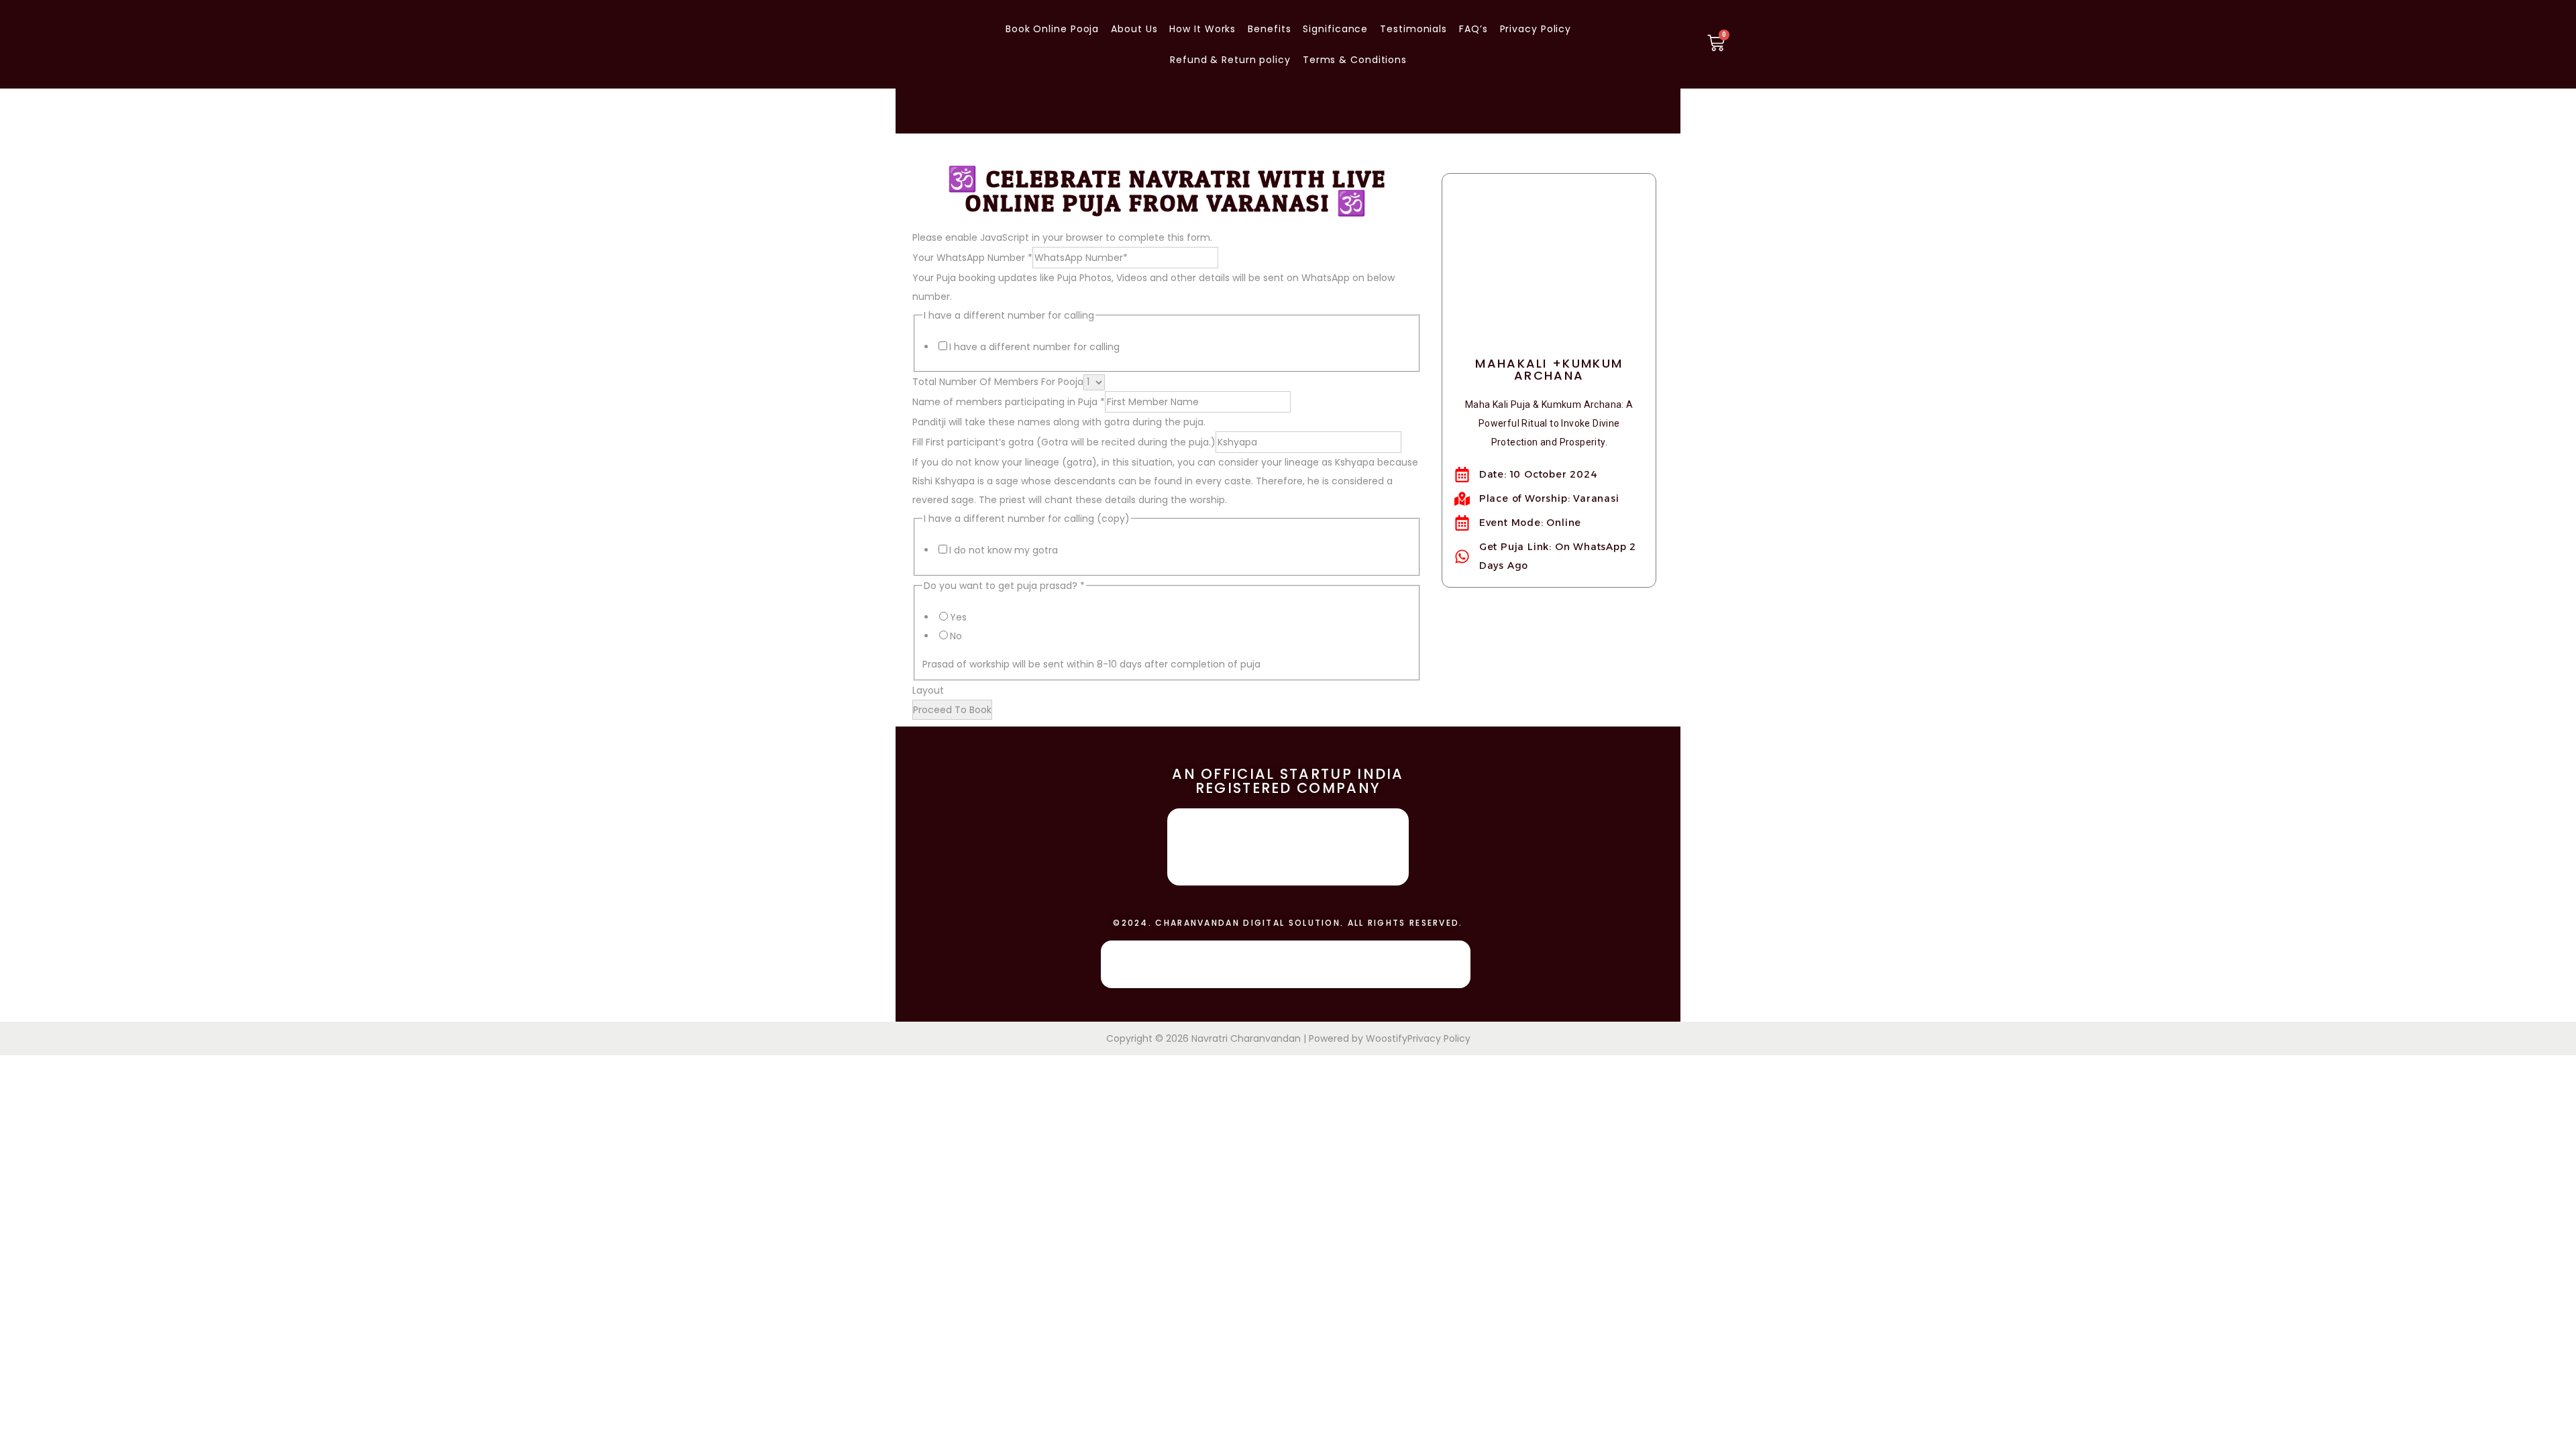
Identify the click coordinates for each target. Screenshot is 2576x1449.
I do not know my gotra (1004, 550)
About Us (1134, 29)
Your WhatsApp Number (972, 258)
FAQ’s (1473, 29)
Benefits (1269, 29)
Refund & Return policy (1230, 60)
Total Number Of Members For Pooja (998, 382)
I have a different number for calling (1034, 347)
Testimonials (1413, 29)
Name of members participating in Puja (1009, 402)
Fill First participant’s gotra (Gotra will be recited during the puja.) (1064, 442)
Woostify (1387, 1038)
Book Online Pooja (1052, 29)
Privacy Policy (1536, 29)
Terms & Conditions (1355, 60)
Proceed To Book (952, 710)
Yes (958, 617)
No (956, 636)
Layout (928, 690)
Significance (1335, 29)
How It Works (1202, 29)
